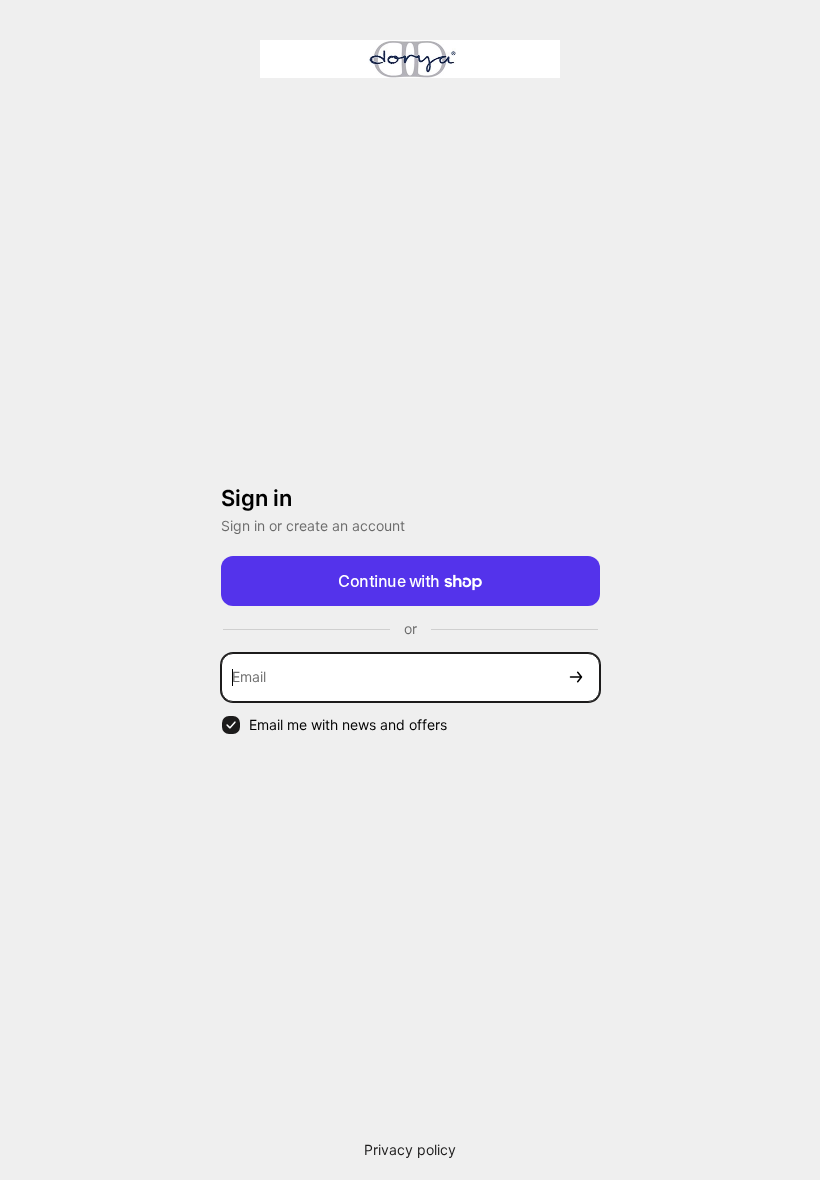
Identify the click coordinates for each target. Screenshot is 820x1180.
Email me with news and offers (348, 724)
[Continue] (576, 677)
